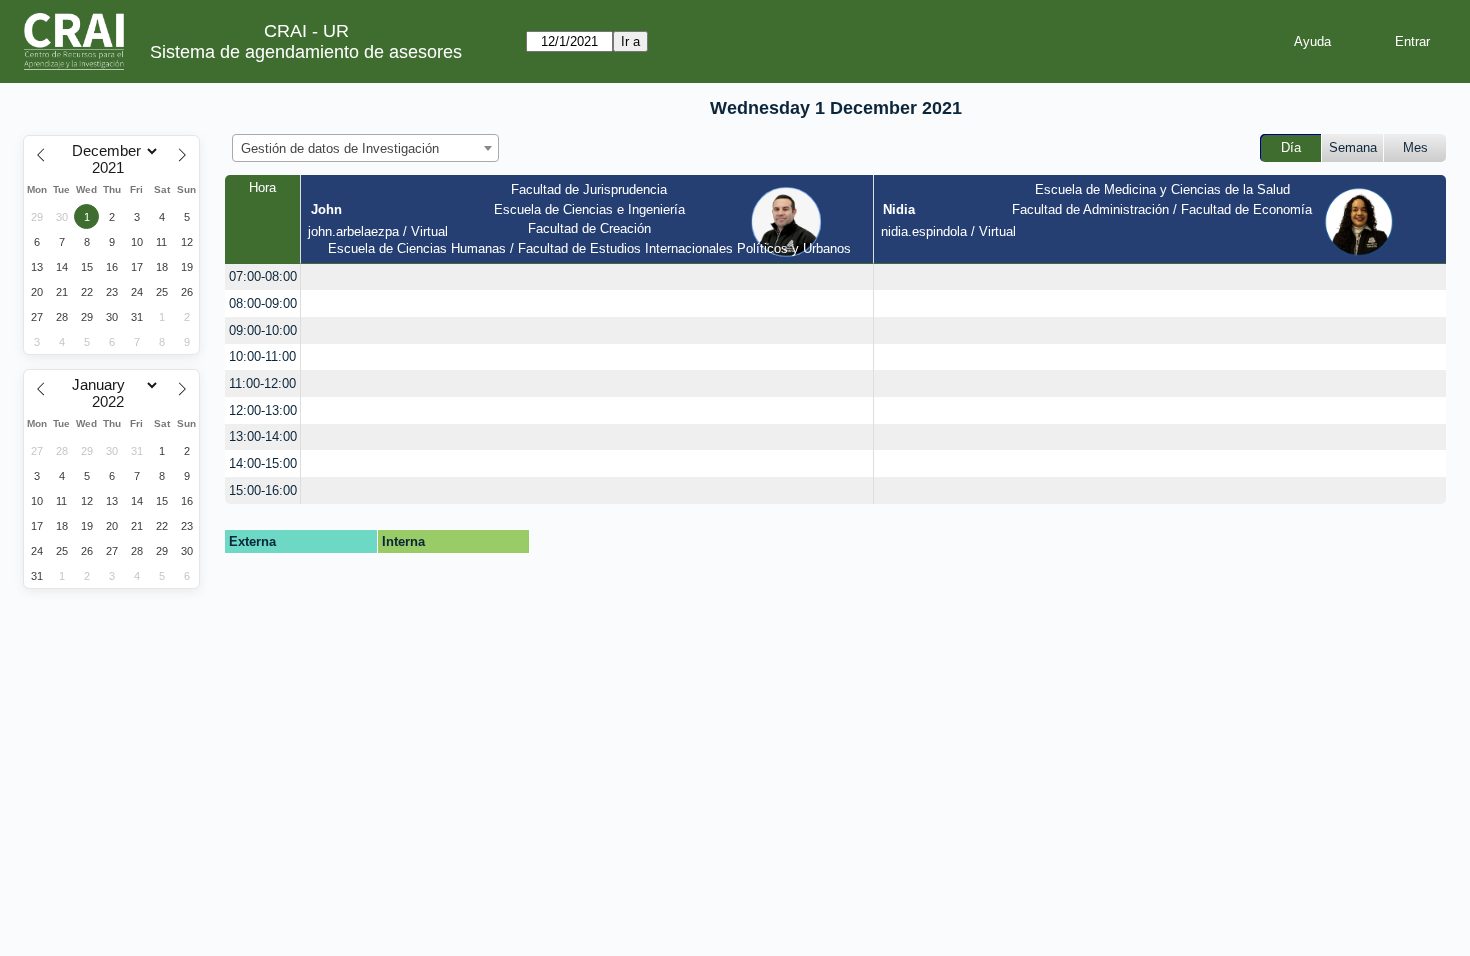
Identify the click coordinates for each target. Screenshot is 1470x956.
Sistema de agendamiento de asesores (306, 52)
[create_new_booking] (587, 277)
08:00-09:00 (263, 303)
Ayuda (1312, 41)
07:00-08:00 (263, 276)
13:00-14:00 (263, 436)
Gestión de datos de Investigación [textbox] (340, 148)
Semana (1353, 147)
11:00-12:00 (262, 383)
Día (1291, 147)
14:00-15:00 (263, 463)
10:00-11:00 (262, 356)
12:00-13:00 (263, 410)
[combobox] (365, 148)
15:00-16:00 (263, 490)
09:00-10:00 (263, 330)
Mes (1415, 147)
